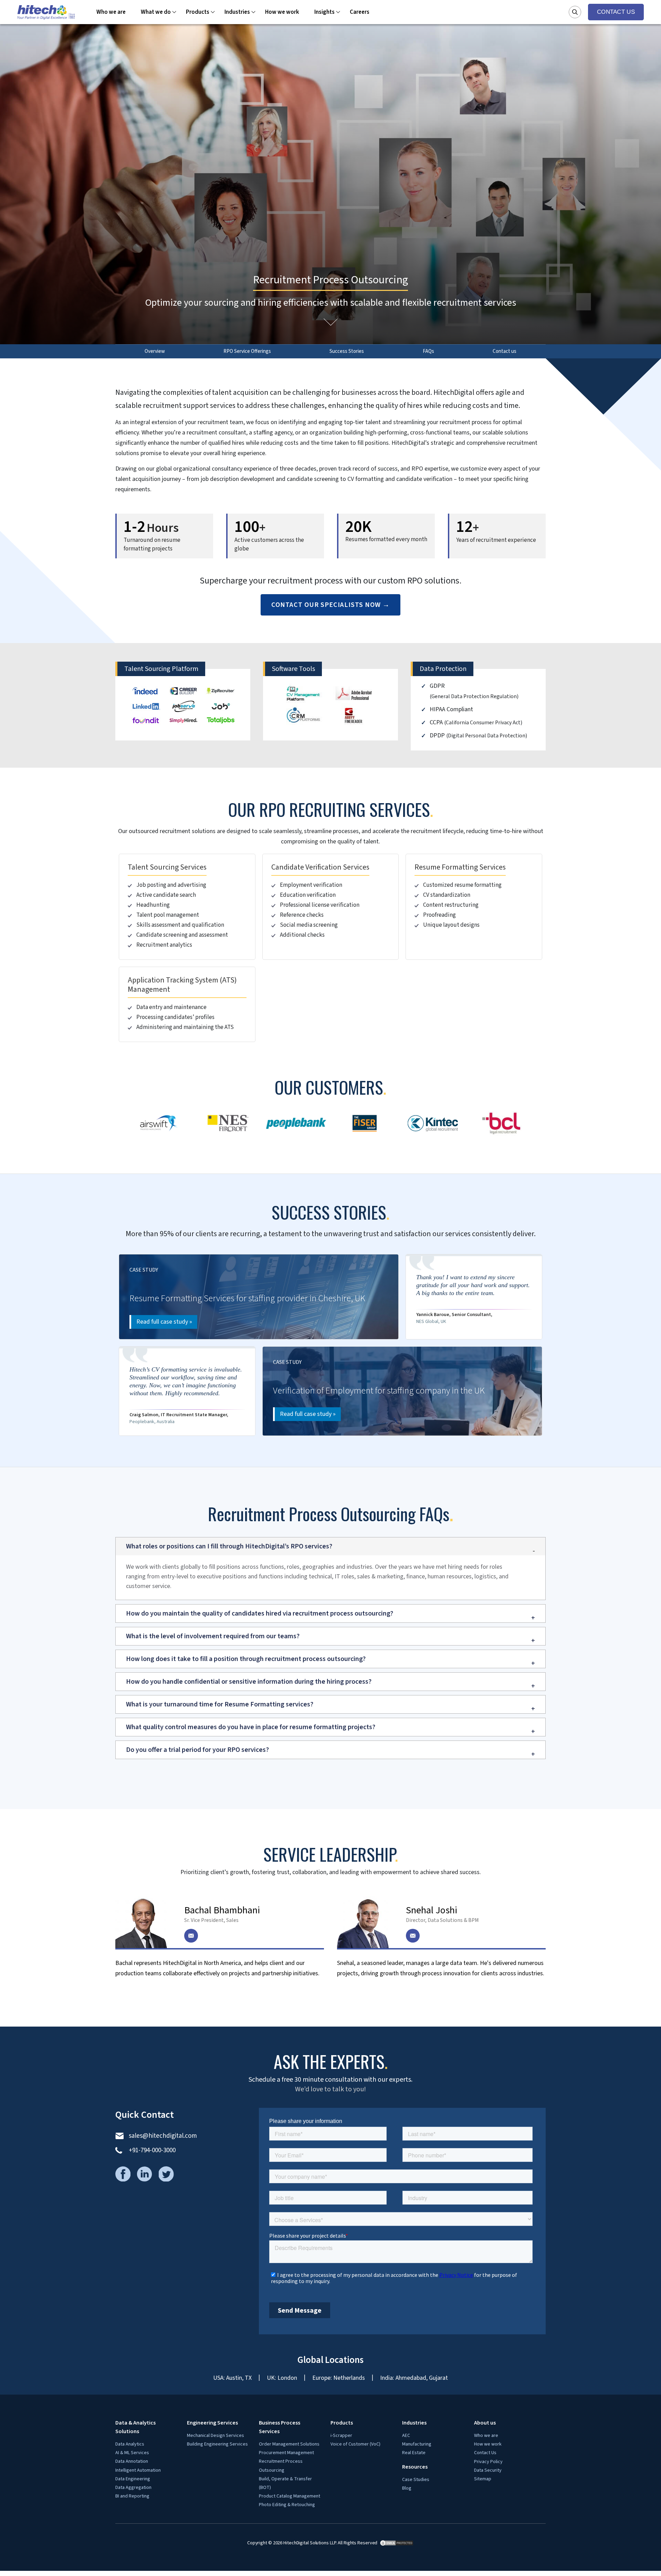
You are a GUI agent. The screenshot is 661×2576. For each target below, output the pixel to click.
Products (198, 1161)
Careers (360, 1161)
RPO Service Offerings (247, 1500)
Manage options (21, 1058)
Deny (27, 1106)
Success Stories (347, 1500)
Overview (155, 1500)
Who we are (111, 1161)
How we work (282, 1161)
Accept (9, 1106)
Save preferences (104, 1106)
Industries (237, 1161)
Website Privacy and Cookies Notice (46, 1127)
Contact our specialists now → (330, 1754)
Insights (324, 1161)
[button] (330, 505)
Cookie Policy (17, 1117)
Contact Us (616, 1161)
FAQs (428, 1500)
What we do (156, 1161)
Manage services (21, 1068)
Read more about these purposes (43, 1089)
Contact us (505, 1500)
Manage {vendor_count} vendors (42, 1079)
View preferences (58, 1106)
